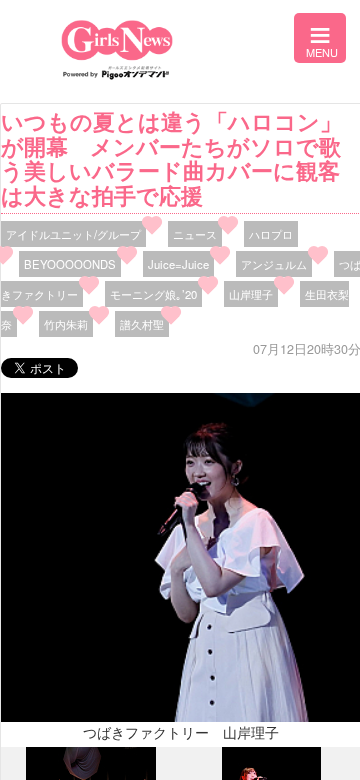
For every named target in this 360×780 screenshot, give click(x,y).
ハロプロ (271, 234)
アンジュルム (274, 264)
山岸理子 (251, 294)
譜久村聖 (142, 324)
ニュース (195, 234)
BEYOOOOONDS (70, 264)
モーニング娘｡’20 (153, 294)
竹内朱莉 (66, 324)
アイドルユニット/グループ (73, 234)
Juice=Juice (178, 264)
